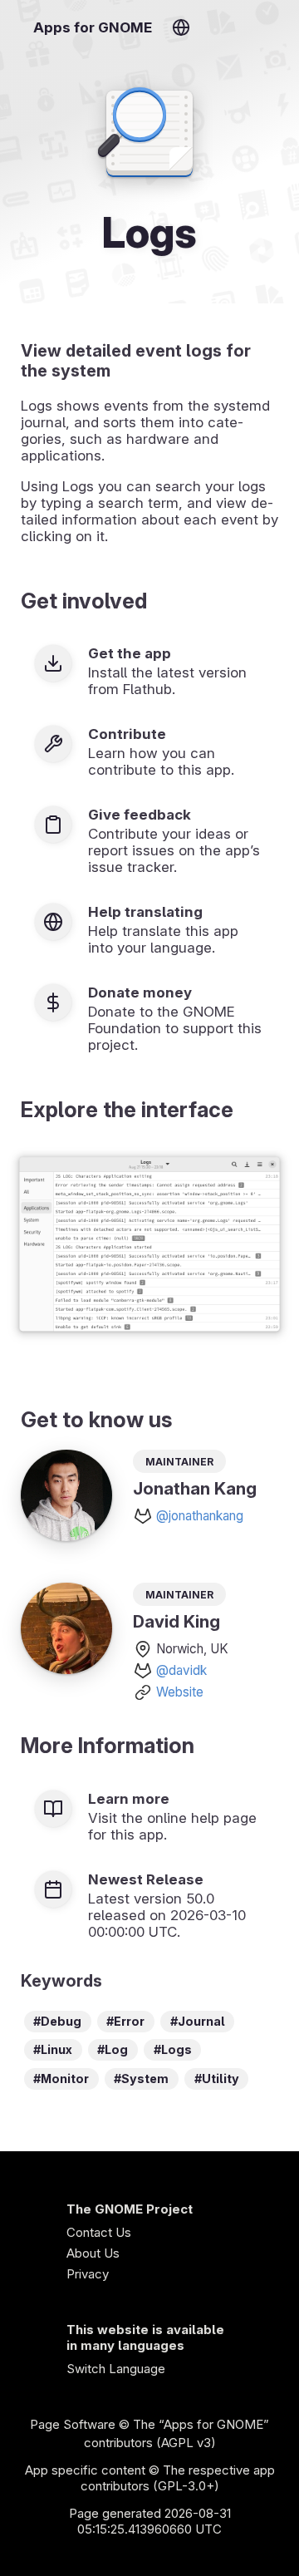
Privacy (88, 2274)
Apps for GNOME (93, 27)
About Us (93, 2253)
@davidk (181, 1670)
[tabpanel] (149, 1246)
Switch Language (116, 2369)
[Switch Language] (181, 27)
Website (180, 1692)
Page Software (73, 2424)
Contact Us (99, 2232)
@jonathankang (200, 1516)
